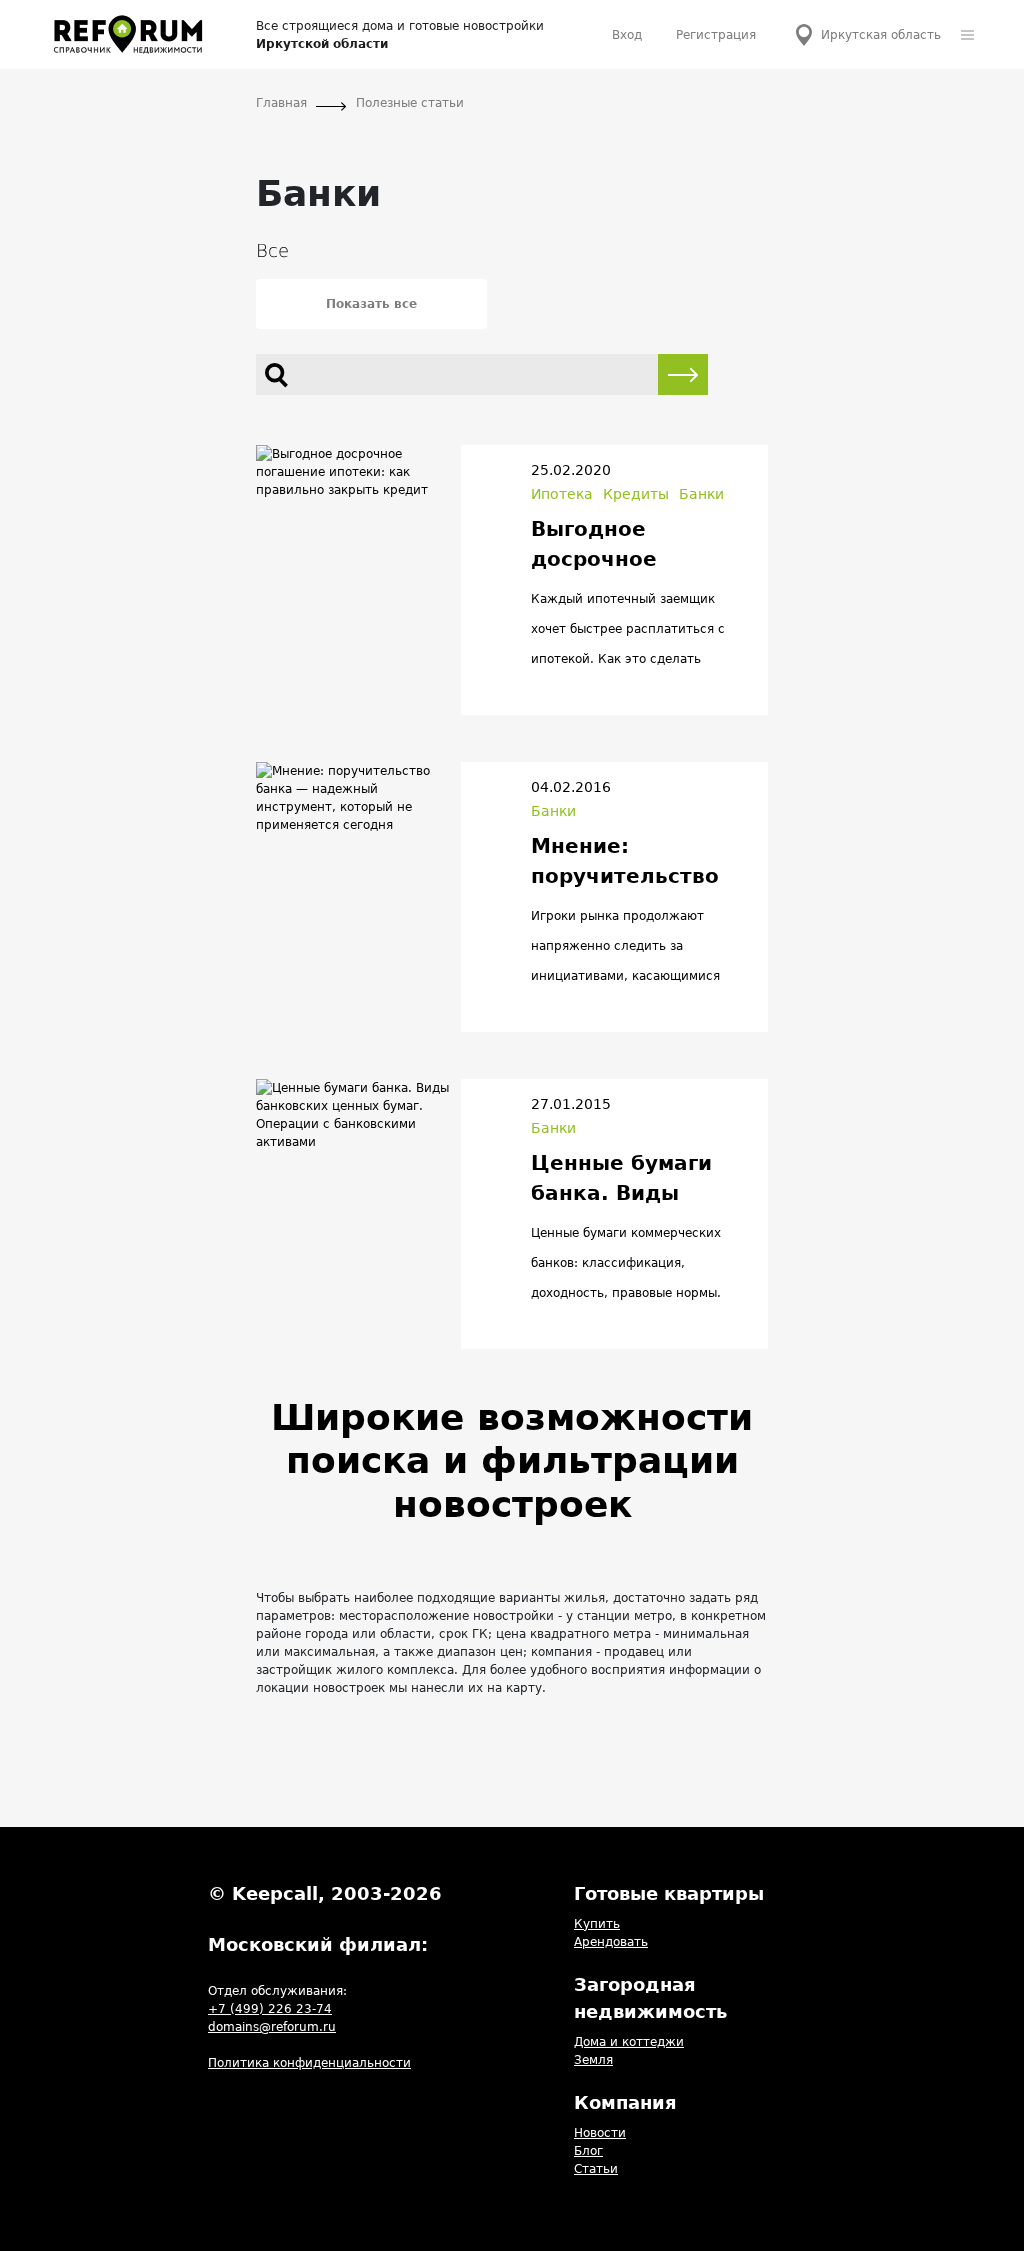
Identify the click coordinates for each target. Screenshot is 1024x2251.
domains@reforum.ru (272, 2027)
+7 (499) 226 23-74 (270, 2009)
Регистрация (716, 35)
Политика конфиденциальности (309, 2063)
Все (272, 250)
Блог (588, 2151)
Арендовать (611, 1942)
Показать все (371, 304)
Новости (600, 2133)
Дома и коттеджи (629, 2042)
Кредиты (636, 494)
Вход (627, 35)
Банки (701, 494)
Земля (593, 2060)
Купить (597, 1924)
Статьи (596, 2169)
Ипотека (562, 494)
